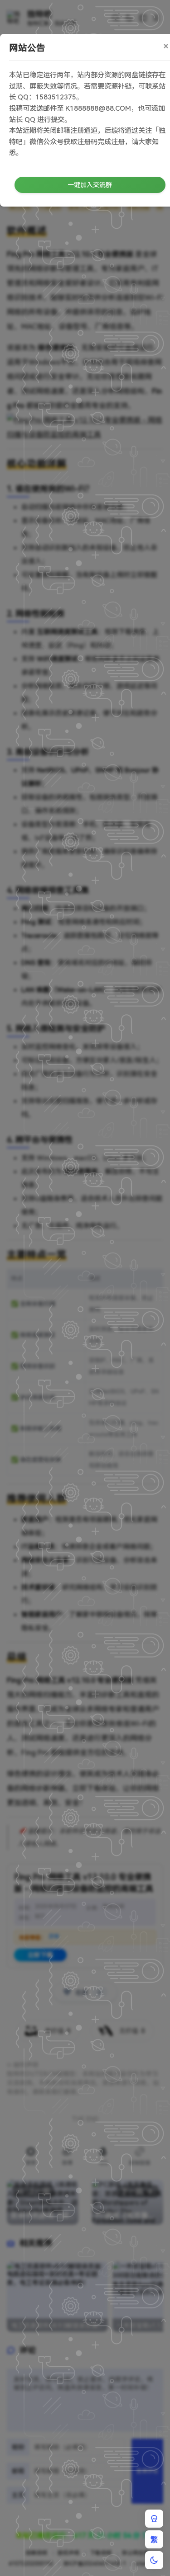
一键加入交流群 (90, 185)
